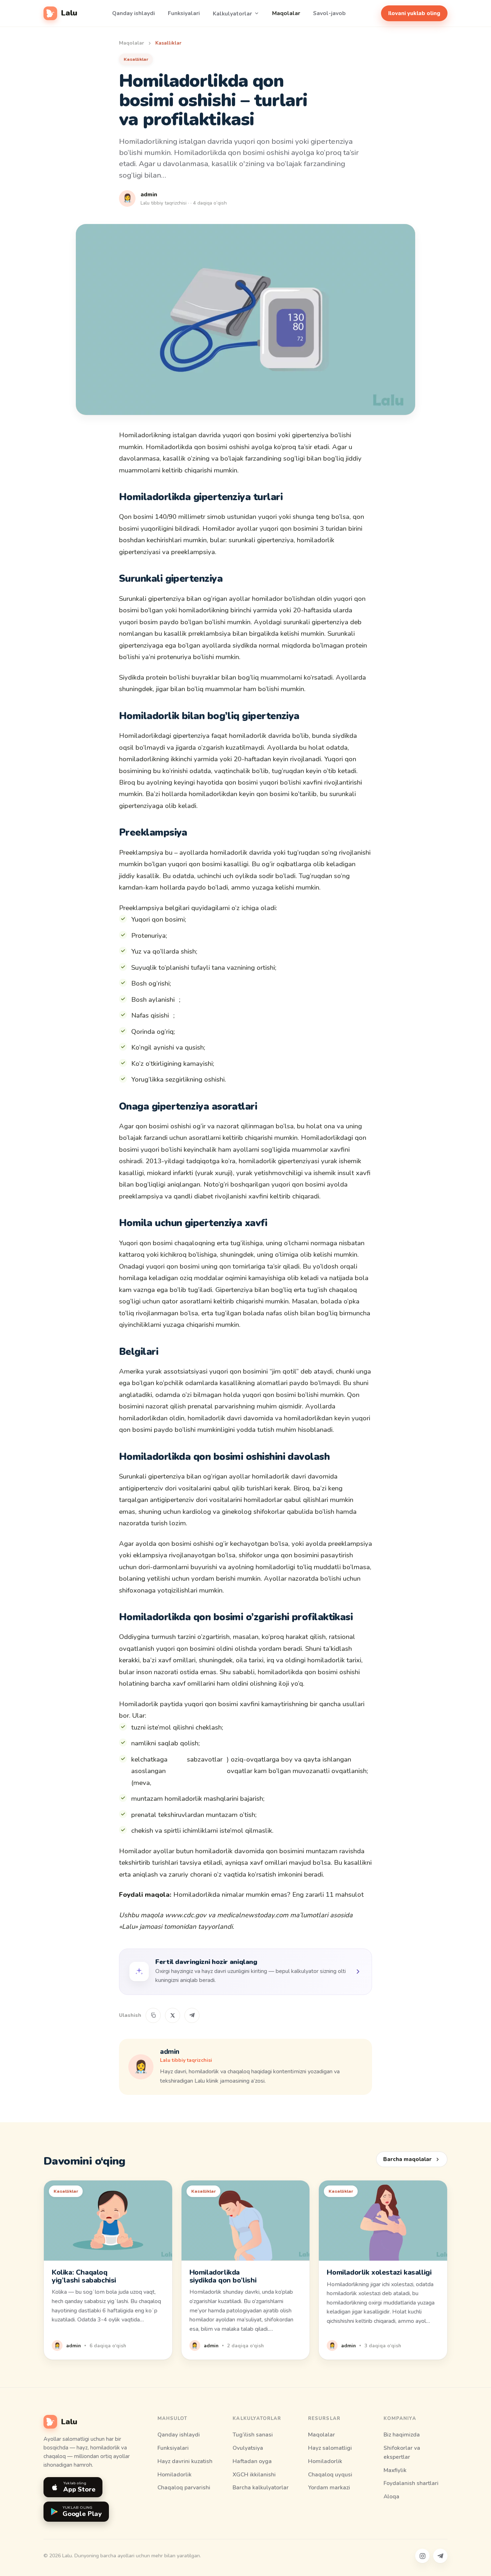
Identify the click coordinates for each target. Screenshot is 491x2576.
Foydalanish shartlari (411, 2483)
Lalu (69, 13)
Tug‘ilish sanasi (253, 2435)
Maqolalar (286, 13)
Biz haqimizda (402, 2435)
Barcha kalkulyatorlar (261, 2487)
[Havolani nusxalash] (153, 2015)
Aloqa (391, 2496)
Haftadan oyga (252, 2461)
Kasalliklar (168, 43)
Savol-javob (329, 13)
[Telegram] (192, 2015)
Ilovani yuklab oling (414, 13)
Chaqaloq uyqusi (330, 2474)
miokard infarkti (170, 1173)
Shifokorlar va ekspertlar (402, 2452)
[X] (173, 2015)
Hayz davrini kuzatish (185, 2461)
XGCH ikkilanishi (254, 2474)
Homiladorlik (175, 2474)
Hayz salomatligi (330, 2448)
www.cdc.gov (186, 1915)
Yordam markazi (329, 2487)
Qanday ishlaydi (134, 13)
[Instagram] (422, 2556)
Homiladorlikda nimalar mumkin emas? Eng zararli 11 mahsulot (269, 1895)
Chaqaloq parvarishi (184, 2487)
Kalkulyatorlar (232, 13)
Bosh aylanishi (153, 1000)
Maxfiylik (395, 2470)
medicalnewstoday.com (253, 1915)
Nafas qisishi (150, 1015)
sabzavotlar (205, 1759)
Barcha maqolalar (407, 2159)
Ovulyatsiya (248, 2448)
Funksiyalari (184, 13)
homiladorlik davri (215, 1418)
